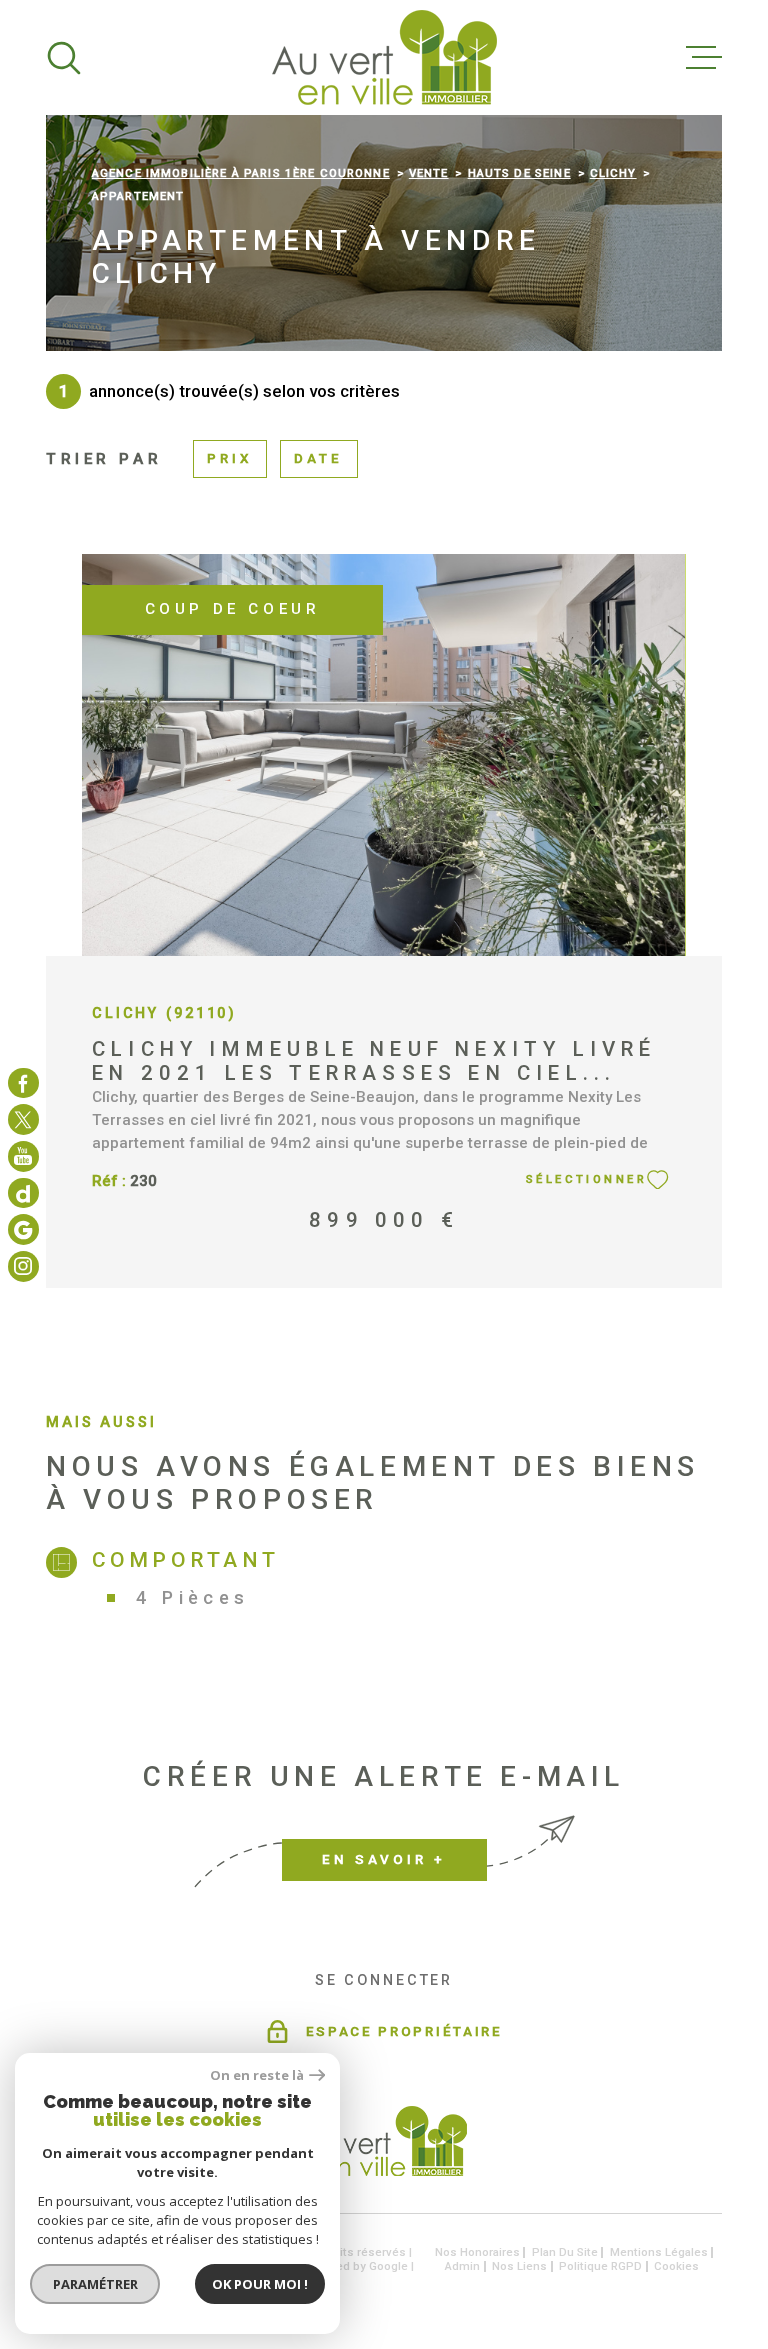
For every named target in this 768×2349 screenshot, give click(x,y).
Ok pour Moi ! (260, 2284)
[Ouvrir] (64, 58)
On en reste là (257, 2075)
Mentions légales (659, 2252)
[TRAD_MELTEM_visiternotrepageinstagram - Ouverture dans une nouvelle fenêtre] (23, 1156)
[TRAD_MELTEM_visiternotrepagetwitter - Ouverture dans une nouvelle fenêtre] (23, 1119)
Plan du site (565, 2252)
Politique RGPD (600, 2266)
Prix (229, 458)
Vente (429, 173)
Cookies (676, 2266)
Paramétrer (95, 2284)
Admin (462, 2266)
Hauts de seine (519, 173)
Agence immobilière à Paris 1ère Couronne (241, 173)
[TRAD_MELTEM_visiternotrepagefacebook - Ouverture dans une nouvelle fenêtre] (23, 1082)
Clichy (613, 173)
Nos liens (519, 2266)
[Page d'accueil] (384, 57)
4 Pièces (193, 1597)
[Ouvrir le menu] (704, 58)
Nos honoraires (477, 2252)
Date (319, 458)
